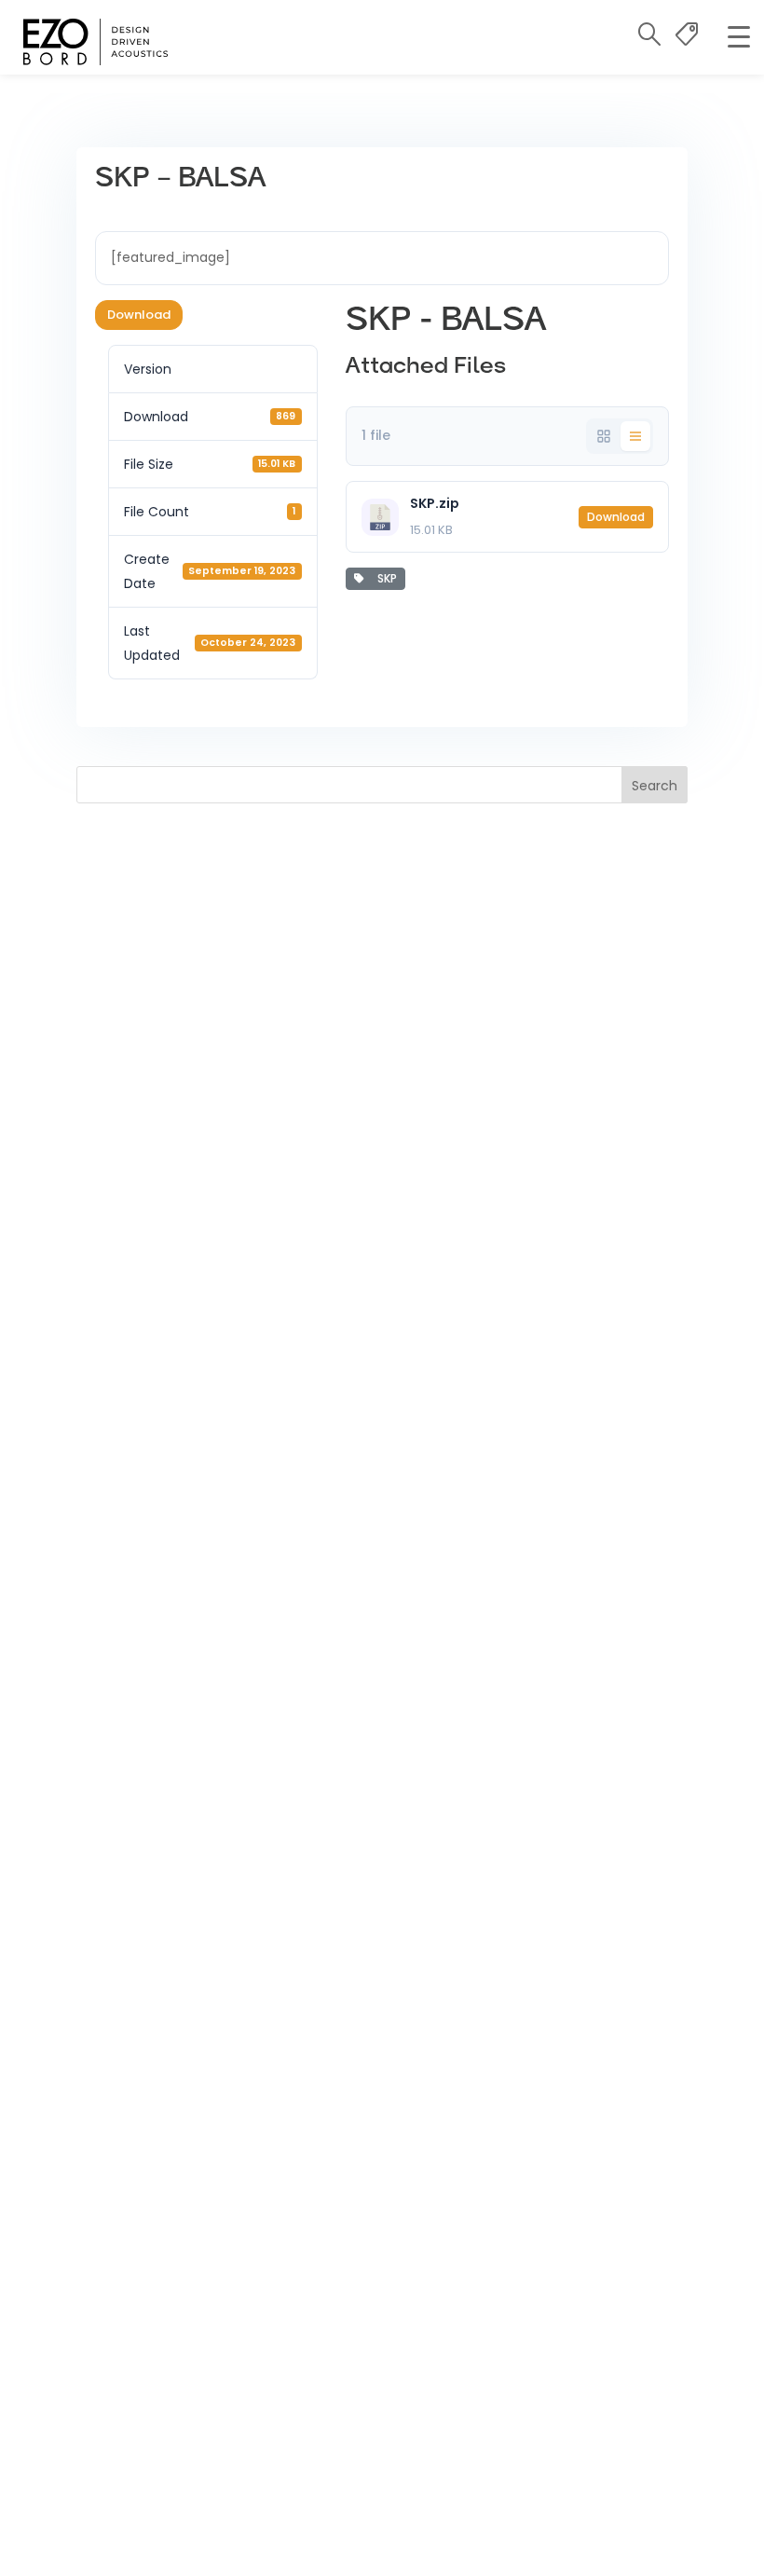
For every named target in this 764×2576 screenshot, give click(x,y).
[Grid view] (604, 436)
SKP (384, 578)
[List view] (635, 436)
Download (139, 315)
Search (655, 786)
